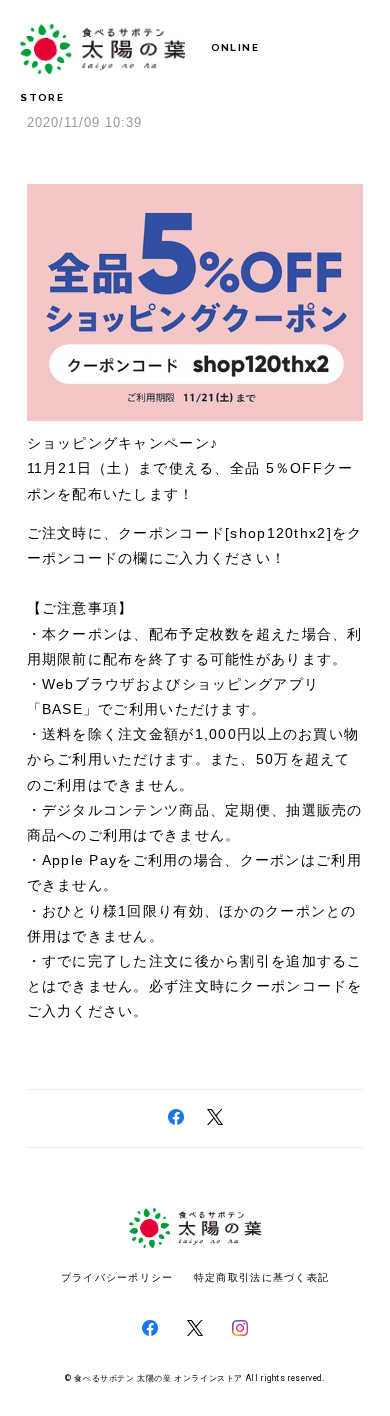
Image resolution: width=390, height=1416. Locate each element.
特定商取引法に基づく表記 (261, 1277)
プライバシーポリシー (117, 1277)
